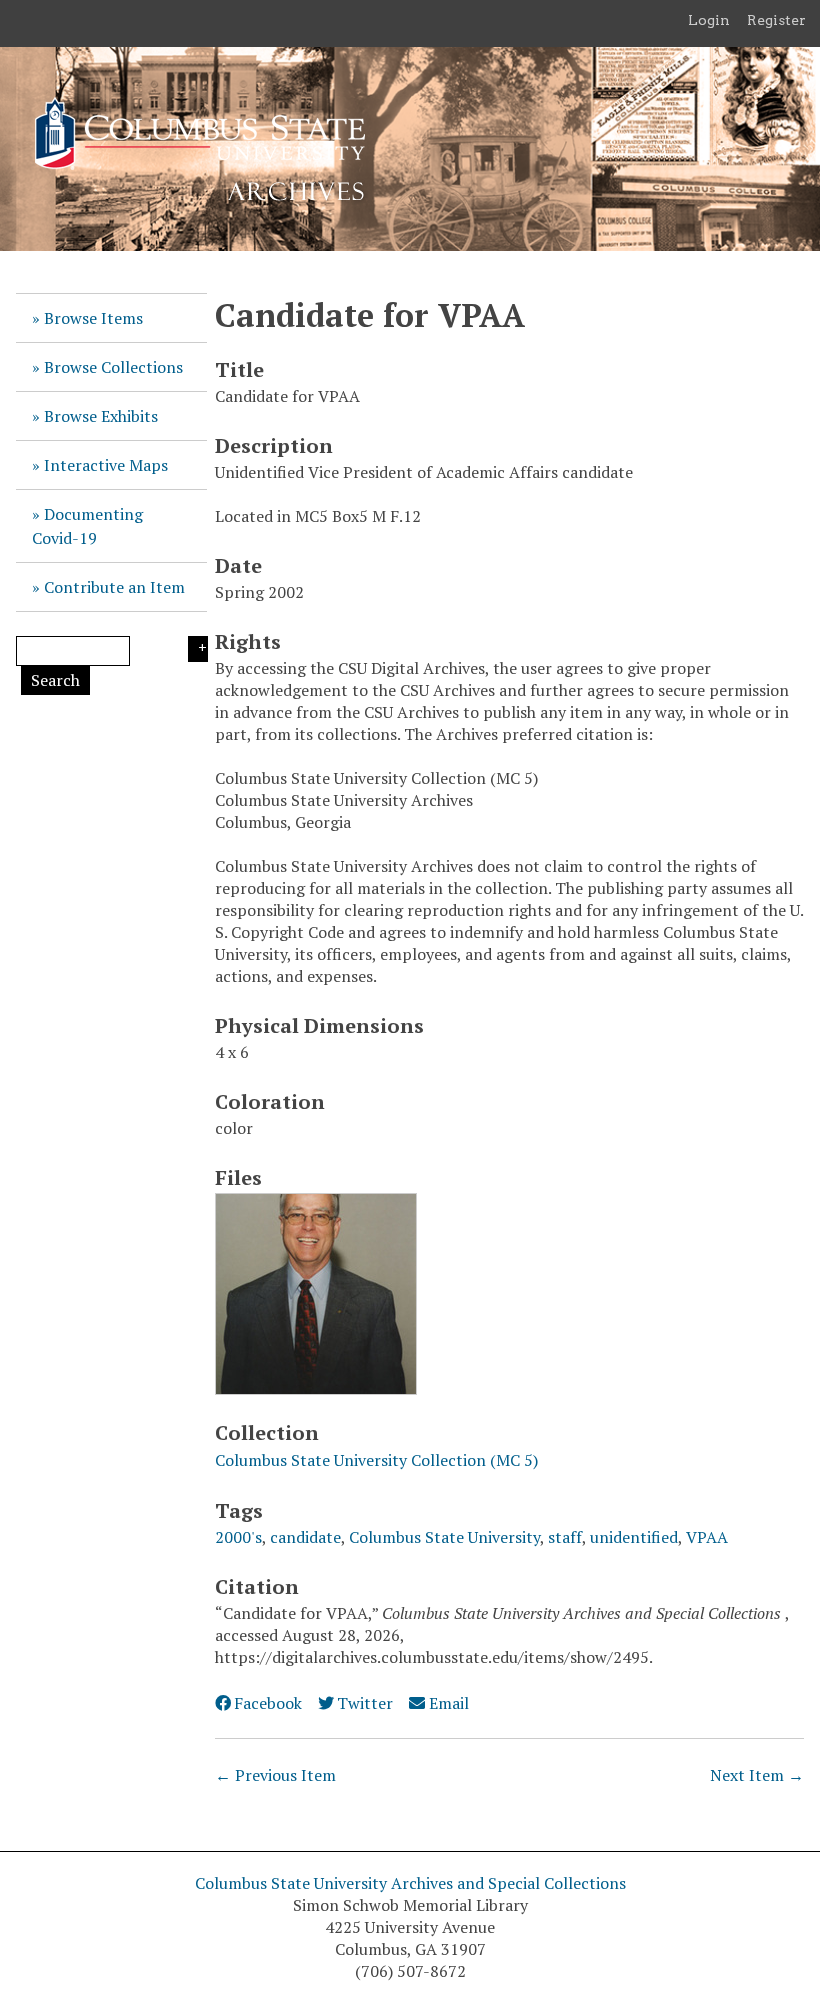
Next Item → (757, 1775)
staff (565, 1537)
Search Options (198, 649)
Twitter (365, 1703)
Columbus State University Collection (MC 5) (376, 1460)
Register (776, 20)
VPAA (707, 1537)
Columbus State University (444, 1537)
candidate (305, 1537)
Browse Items (93, 318)
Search (55, 680)
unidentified (634, 1537)
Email (448, 1703)
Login (709, 20)
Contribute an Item (114, 587)
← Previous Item (275, 1775)
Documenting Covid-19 (87, 526)
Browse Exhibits (101, 416)
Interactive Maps (106, 465)
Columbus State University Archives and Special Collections (410, 1883)
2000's (238, 1537)
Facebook (268, 1703)
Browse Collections (113, 367)
